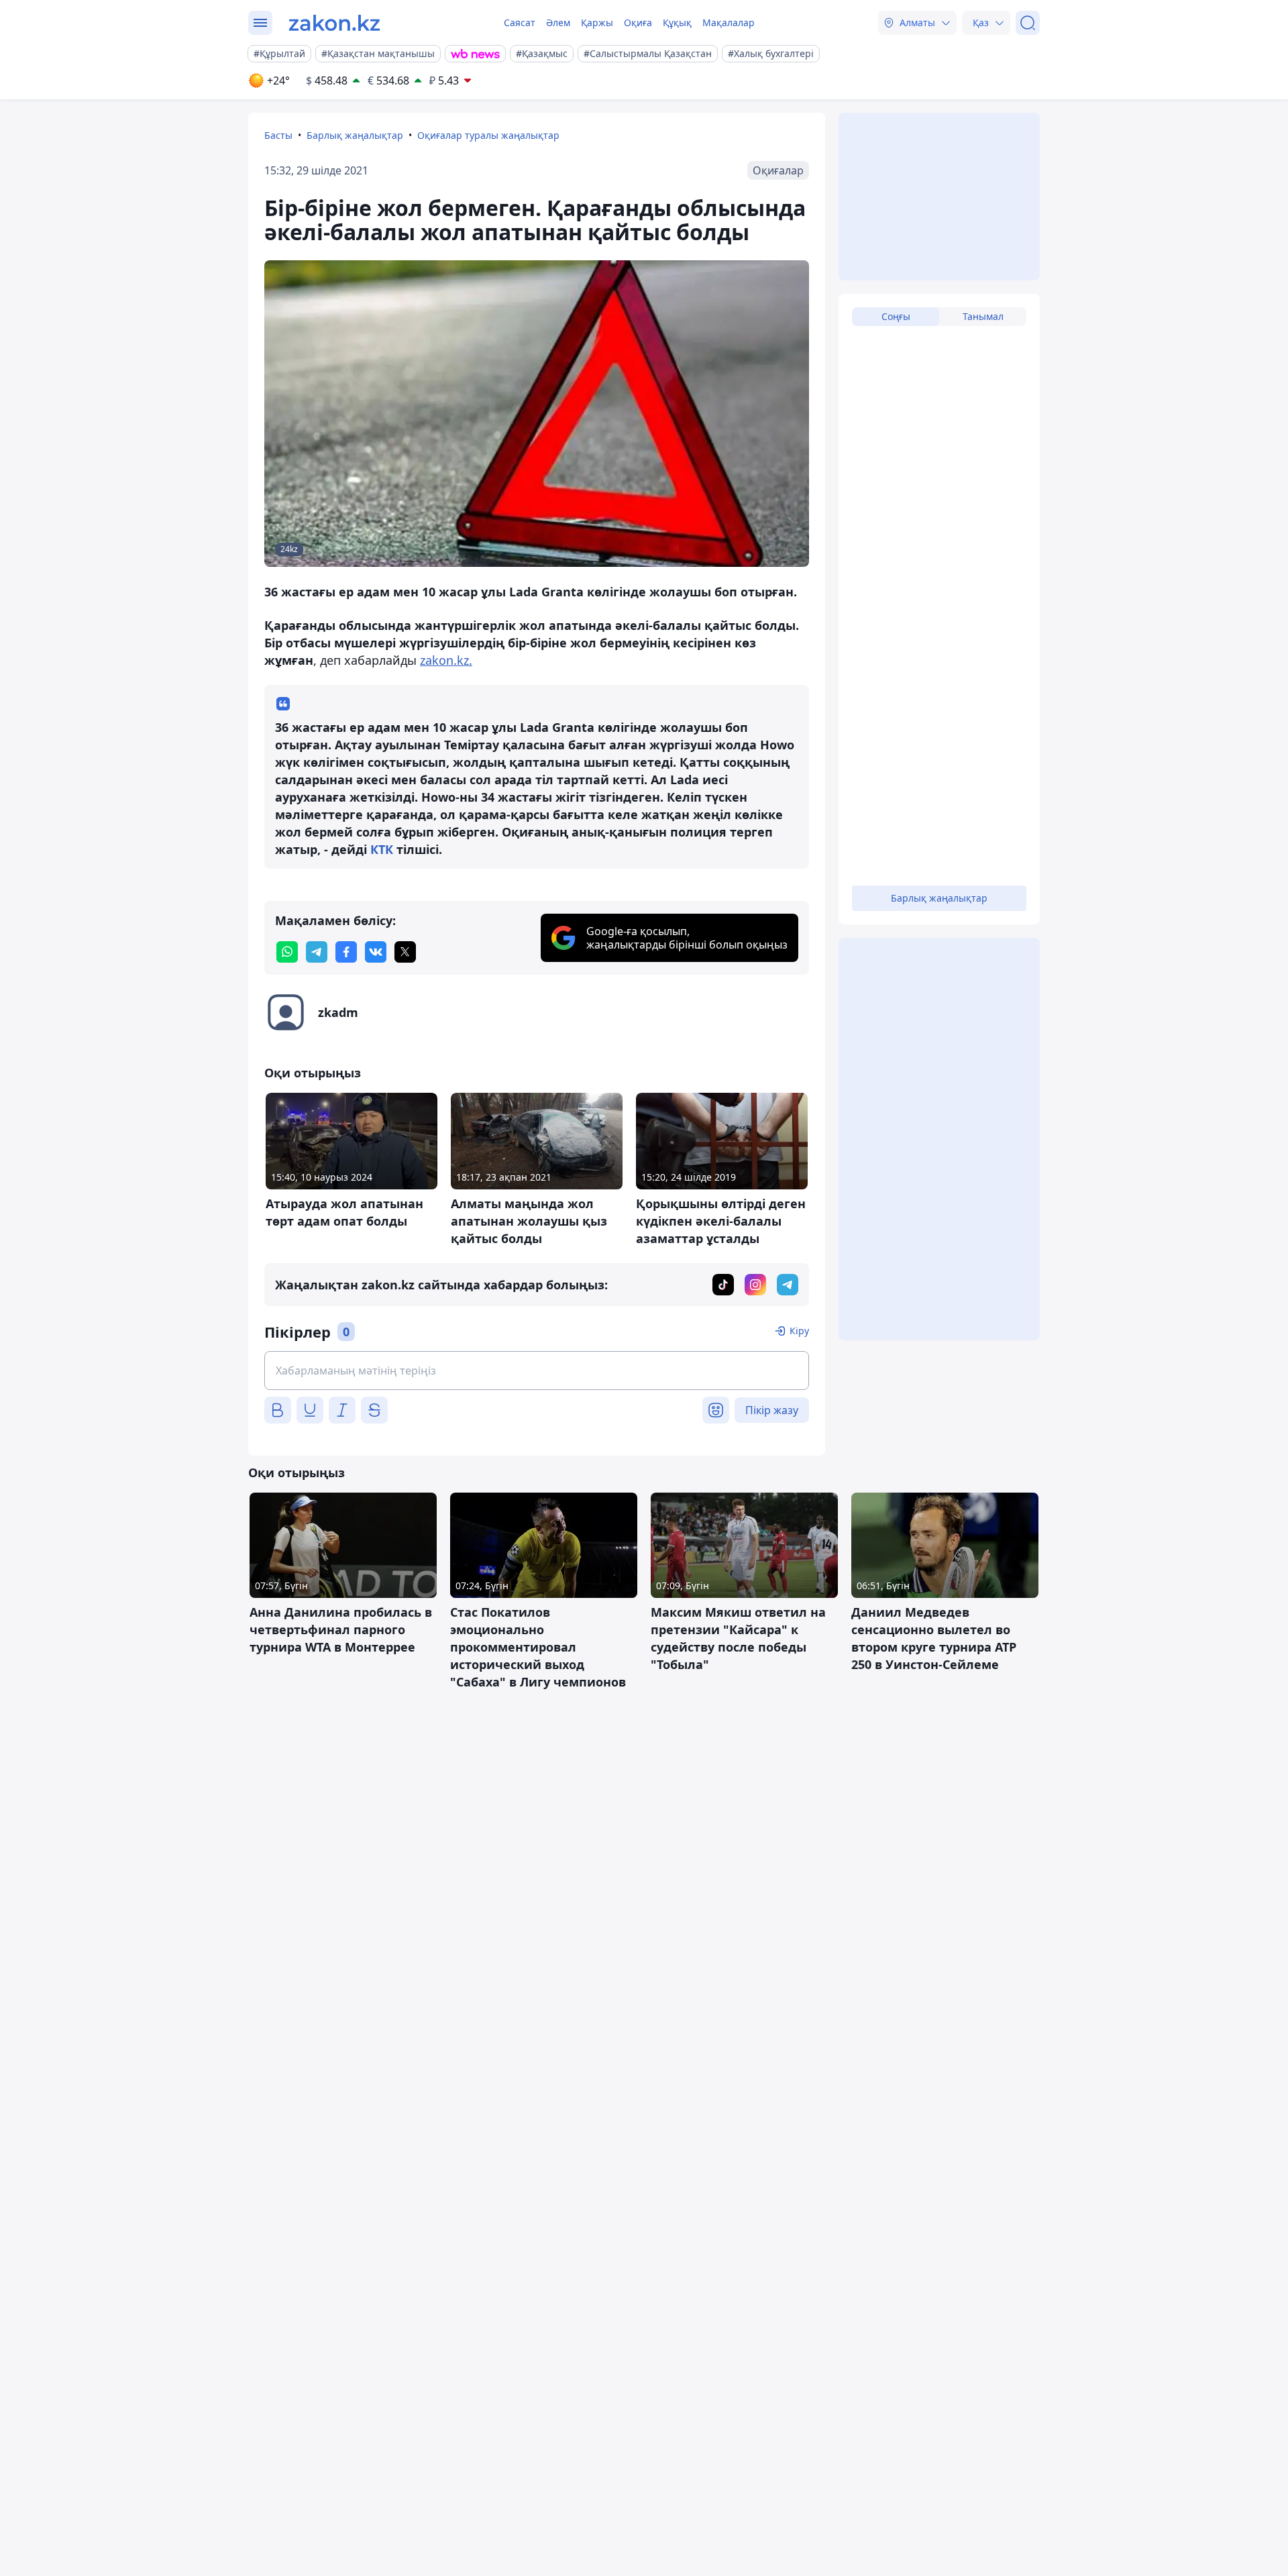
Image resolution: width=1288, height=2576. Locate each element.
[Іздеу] (1028, 23)
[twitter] (405, 952)
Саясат (520, 22)
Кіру (799, 1331)
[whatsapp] (287, 952)
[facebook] (346, 952)
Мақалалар (729, 22)
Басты (278, 135)
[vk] (376, 952)
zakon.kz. (446, 660)
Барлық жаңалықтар (355, 135)
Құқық (677, 22)
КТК (382, 849)
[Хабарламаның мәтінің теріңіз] (537, 1371)
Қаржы (597, 22)
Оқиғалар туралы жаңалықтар (488, 135)
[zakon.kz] (334, 23)
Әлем (558, 22)
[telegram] (317, 952)
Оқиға (638, 22)
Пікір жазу (772, 1410)
